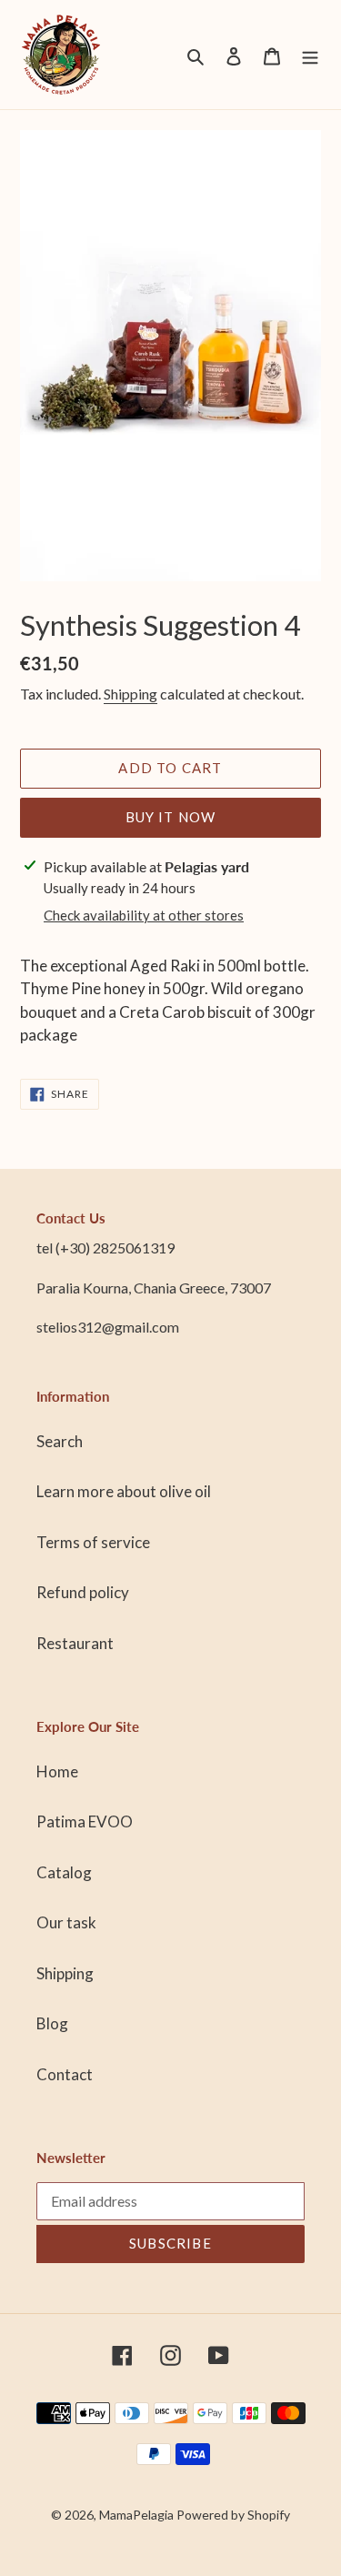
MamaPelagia (136, 2515)
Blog (52, 2023)
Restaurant (75, 1643)
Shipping (130, 694)
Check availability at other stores (144, 915)
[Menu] (310, 55)
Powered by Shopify (233, 2515)
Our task (66, 1922)
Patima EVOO (85, 1821)
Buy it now (171, 817)
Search (60, 1441)
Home (57, 1771)
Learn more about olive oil (124, 1491)
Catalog (64, 1872)
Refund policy (83, 1592)
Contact (65, 2074)
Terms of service (93, 1542)
